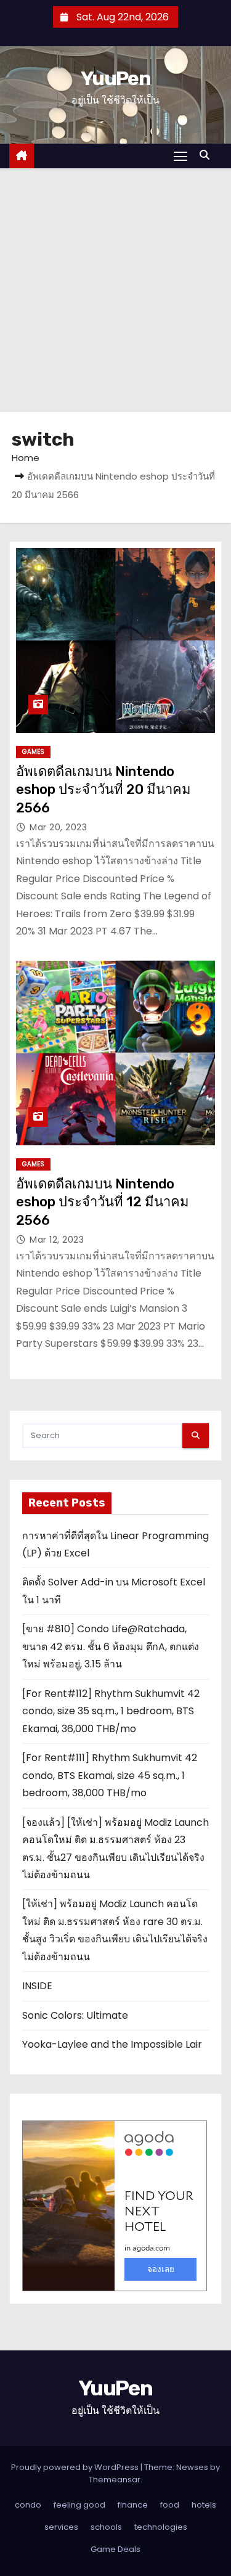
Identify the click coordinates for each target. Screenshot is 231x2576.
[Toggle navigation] (180, 156)
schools (106, 2527)
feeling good (79, 2505)
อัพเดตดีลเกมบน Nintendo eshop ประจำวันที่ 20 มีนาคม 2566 (103, 790)
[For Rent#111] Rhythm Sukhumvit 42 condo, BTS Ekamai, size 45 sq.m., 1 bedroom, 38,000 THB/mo (110, 1775)
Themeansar (115, 2480)
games (33, 752)
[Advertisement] (115, 290)
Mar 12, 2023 (57, 1240)
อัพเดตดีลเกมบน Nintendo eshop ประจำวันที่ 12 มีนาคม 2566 (103, 1202)
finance (133, 2505)
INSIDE (37, 1986)
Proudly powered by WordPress (76, 2467)
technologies (161, 2527)
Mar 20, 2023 (58, 827)
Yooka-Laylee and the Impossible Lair (112, 2044)
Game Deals (115, 2549)
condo (28, 2505)
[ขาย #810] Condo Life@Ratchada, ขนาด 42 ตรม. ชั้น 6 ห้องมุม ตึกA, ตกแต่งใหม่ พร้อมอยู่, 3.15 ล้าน (111, 1646)
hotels (204, 2505)
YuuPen (115, 78)
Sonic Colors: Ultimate (75, 2015)
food (170, 2505)
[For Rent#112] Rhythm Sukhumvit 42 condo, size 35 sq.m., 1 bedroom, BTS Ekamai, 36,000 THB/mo (111, 1711)
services (61, 2527)
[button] (208, 155)
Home (26, 458)
